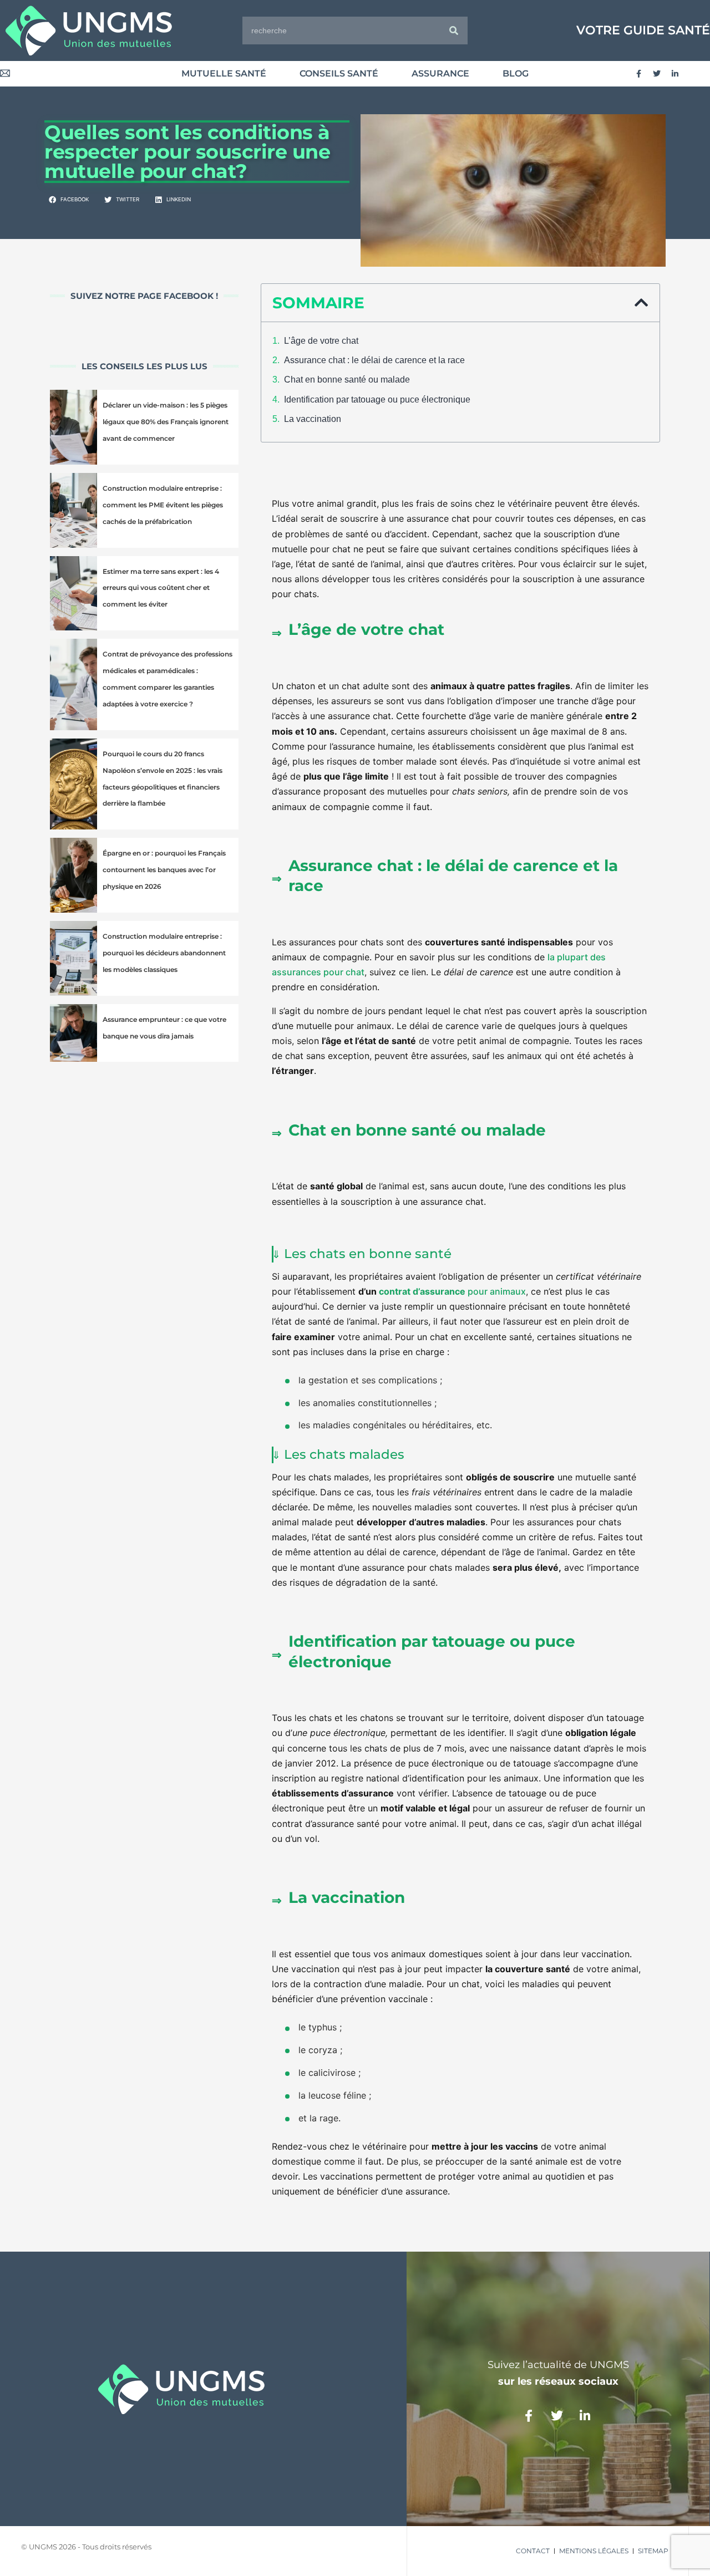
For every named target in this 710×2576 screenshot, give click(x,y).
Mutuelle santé (224, 73)
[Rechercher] (454, 30)
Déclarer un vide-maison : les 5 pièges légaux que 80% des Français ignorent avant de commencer (166, 422)
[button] (69, 200)
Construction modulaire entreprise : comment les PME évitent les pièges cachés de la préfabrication (163, 505)
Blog (516, 73)
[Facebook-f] (638, 74)
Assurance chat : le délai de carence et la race (374, 360)
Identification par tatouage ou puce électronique (377, 399)
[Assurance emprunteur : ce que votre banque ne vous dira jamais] (73, 1033)
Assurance (440, 73)
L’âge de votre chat (321, 341)
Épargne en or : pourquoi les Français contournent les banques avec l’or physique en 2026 (164, 870)
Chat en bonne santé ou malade (347, 380)
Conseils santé (339, 73)
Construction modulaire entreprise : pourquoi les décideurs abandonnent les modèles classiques (164, 953)
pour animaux (452, 1291)
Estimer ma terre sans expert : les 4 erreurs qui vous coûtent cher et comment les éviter (161, 588)
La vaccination (313, 419)
